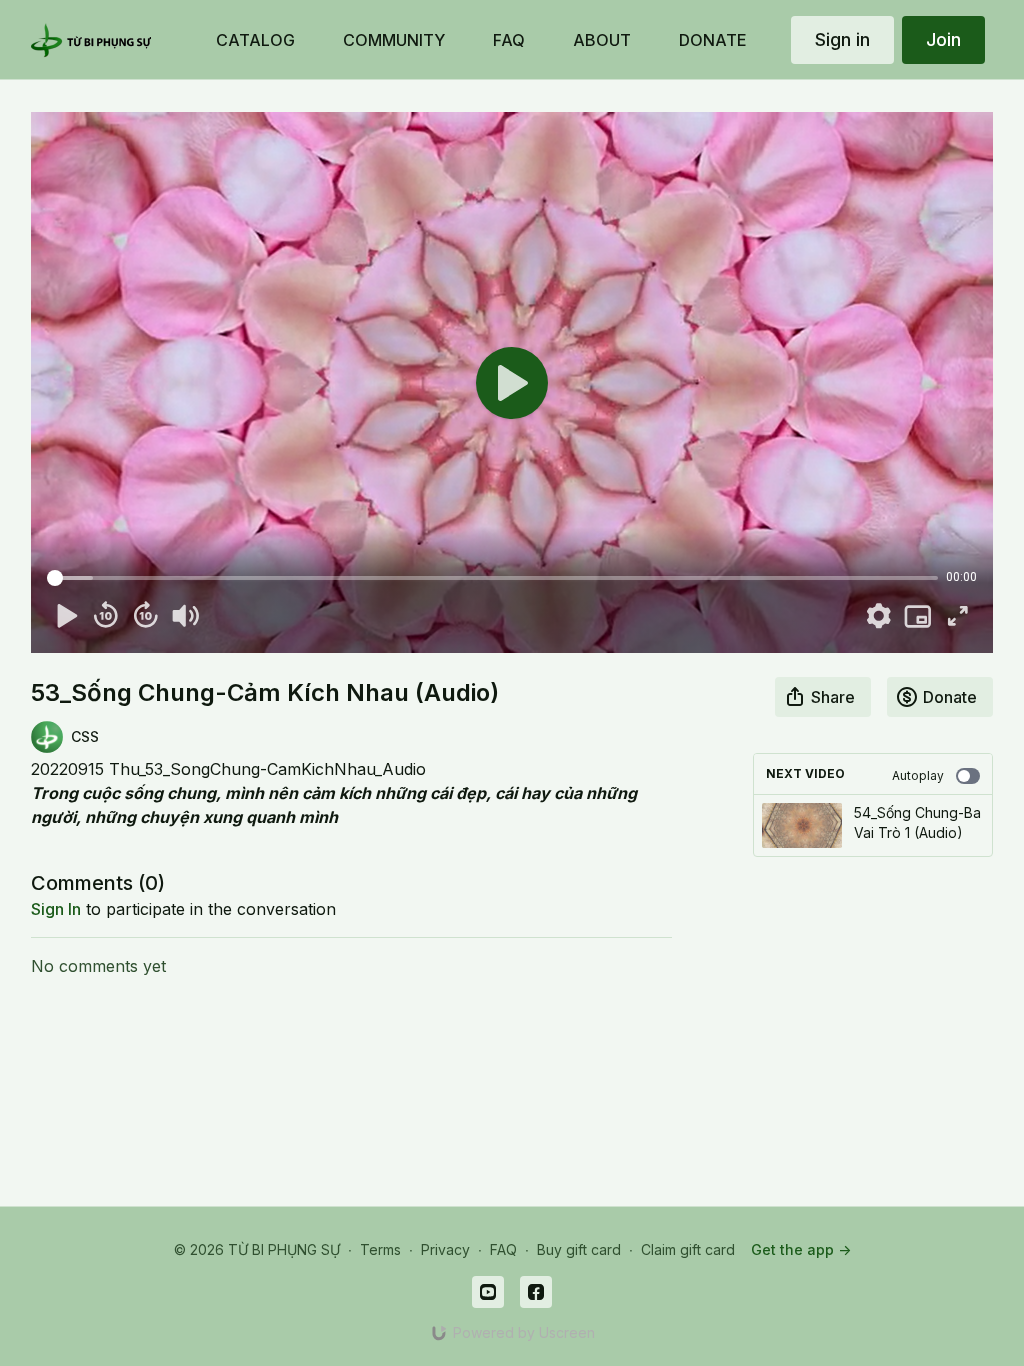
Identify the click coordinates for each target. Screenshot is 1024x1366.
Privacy (445, 1249)
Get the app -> (801, 1249)
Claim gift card (688, 1249)
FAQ (503, 1249)
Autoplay (918, 775)
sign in (56, 909)
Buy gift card (579, 1249)
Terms (380, 1249)
